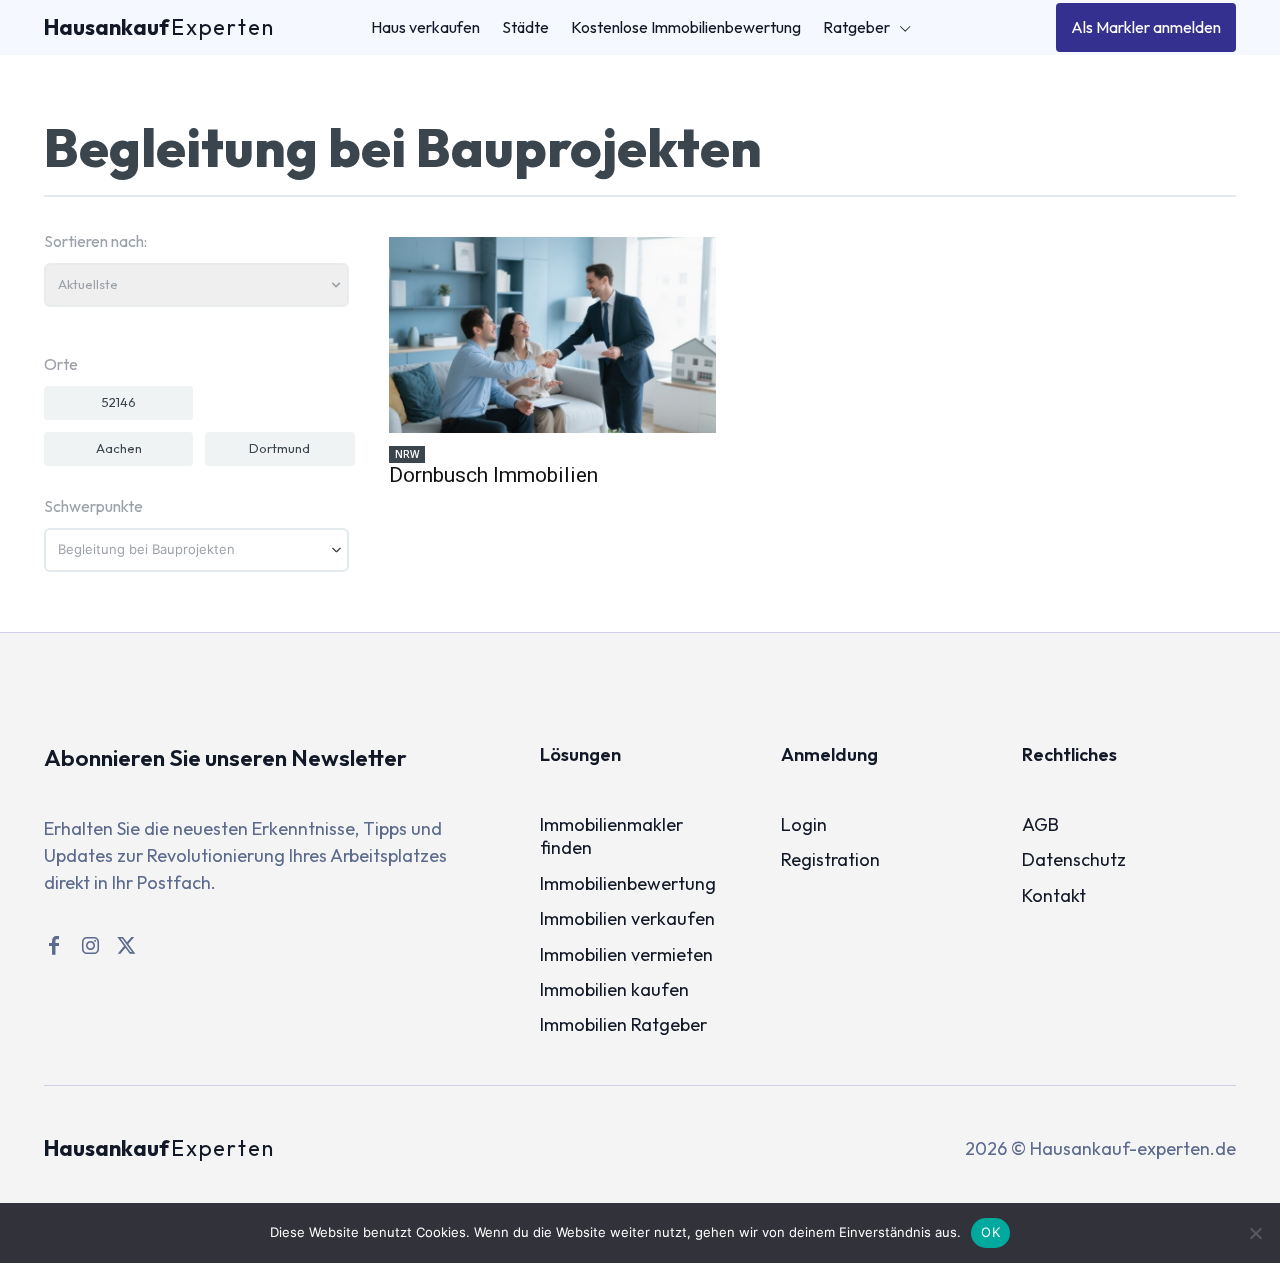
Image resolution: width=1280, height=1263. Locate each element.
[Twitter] (126, 946)
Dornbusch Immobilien (493, 475)
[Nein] (1255, 1233)
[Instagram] (90, 946)
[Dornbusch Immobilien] (552, 335)
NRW (407, 454)
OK (990, 1232)
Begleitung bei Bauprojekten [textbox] (146, 549)
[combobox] (196, 550)
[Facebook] (54, 946)
